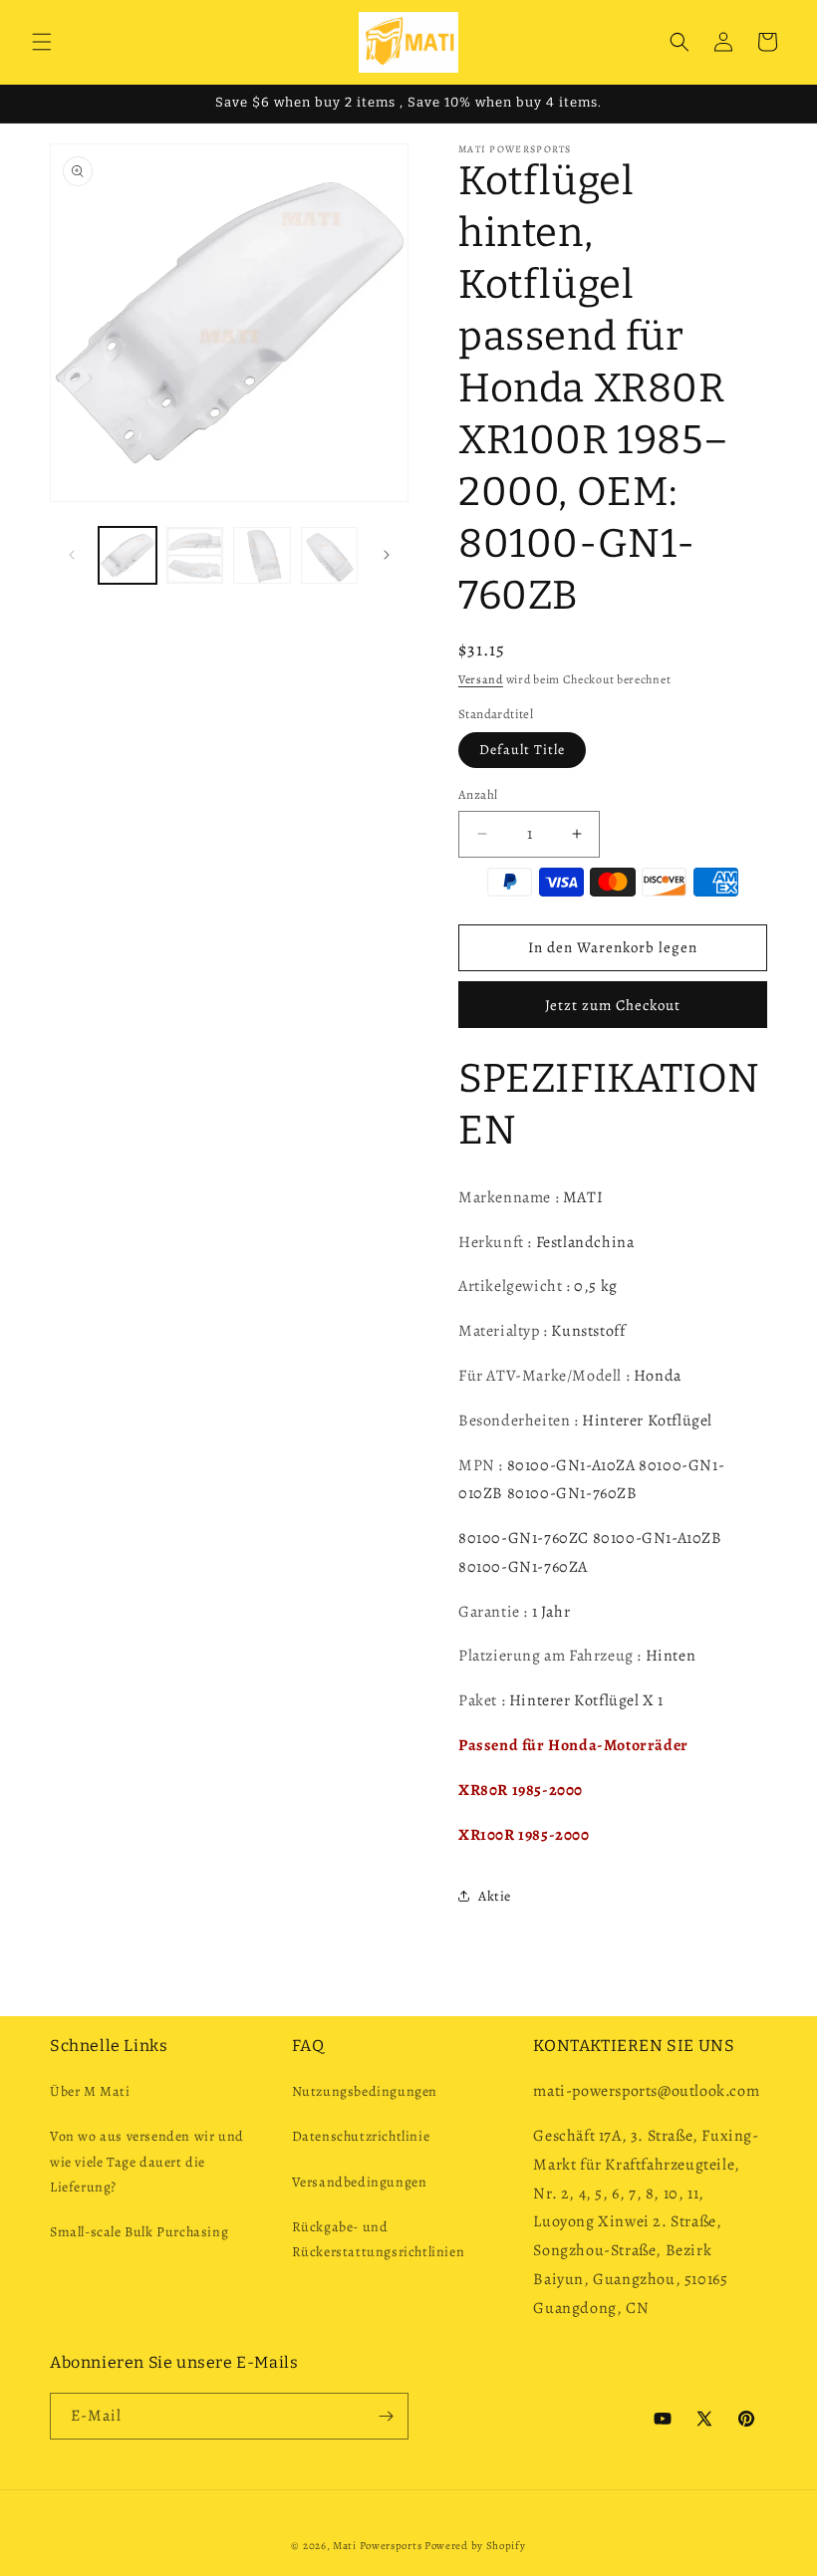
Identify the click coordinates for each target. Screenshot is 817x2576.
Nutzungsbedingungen (365, 2091)
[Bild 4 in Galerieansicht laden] (330, 556)
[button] (42, 42)
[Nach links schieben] (72, 555)
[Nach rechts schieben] (387, 555)
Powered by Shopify (475, 2546)
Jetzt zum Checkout (613, 1005)
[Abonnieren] (386, 2416)
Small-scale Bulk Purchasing (139, 2232)
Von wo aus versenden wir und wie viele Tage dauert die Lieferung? (147, 2161)
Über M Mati (90, 2091)
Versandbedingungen (360, 2182)
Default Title (522, 750)
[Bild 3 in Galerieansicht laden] (262, 556)
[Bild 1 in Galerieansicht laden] (128, 556)
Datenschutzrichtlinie (361, 2136)
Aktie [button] (495, 1896)
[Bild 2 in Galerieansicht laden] (195, 556)
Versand (481, 679)
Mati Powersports (377, 2546)
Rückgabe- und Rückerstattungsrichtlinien (379, 2239)
